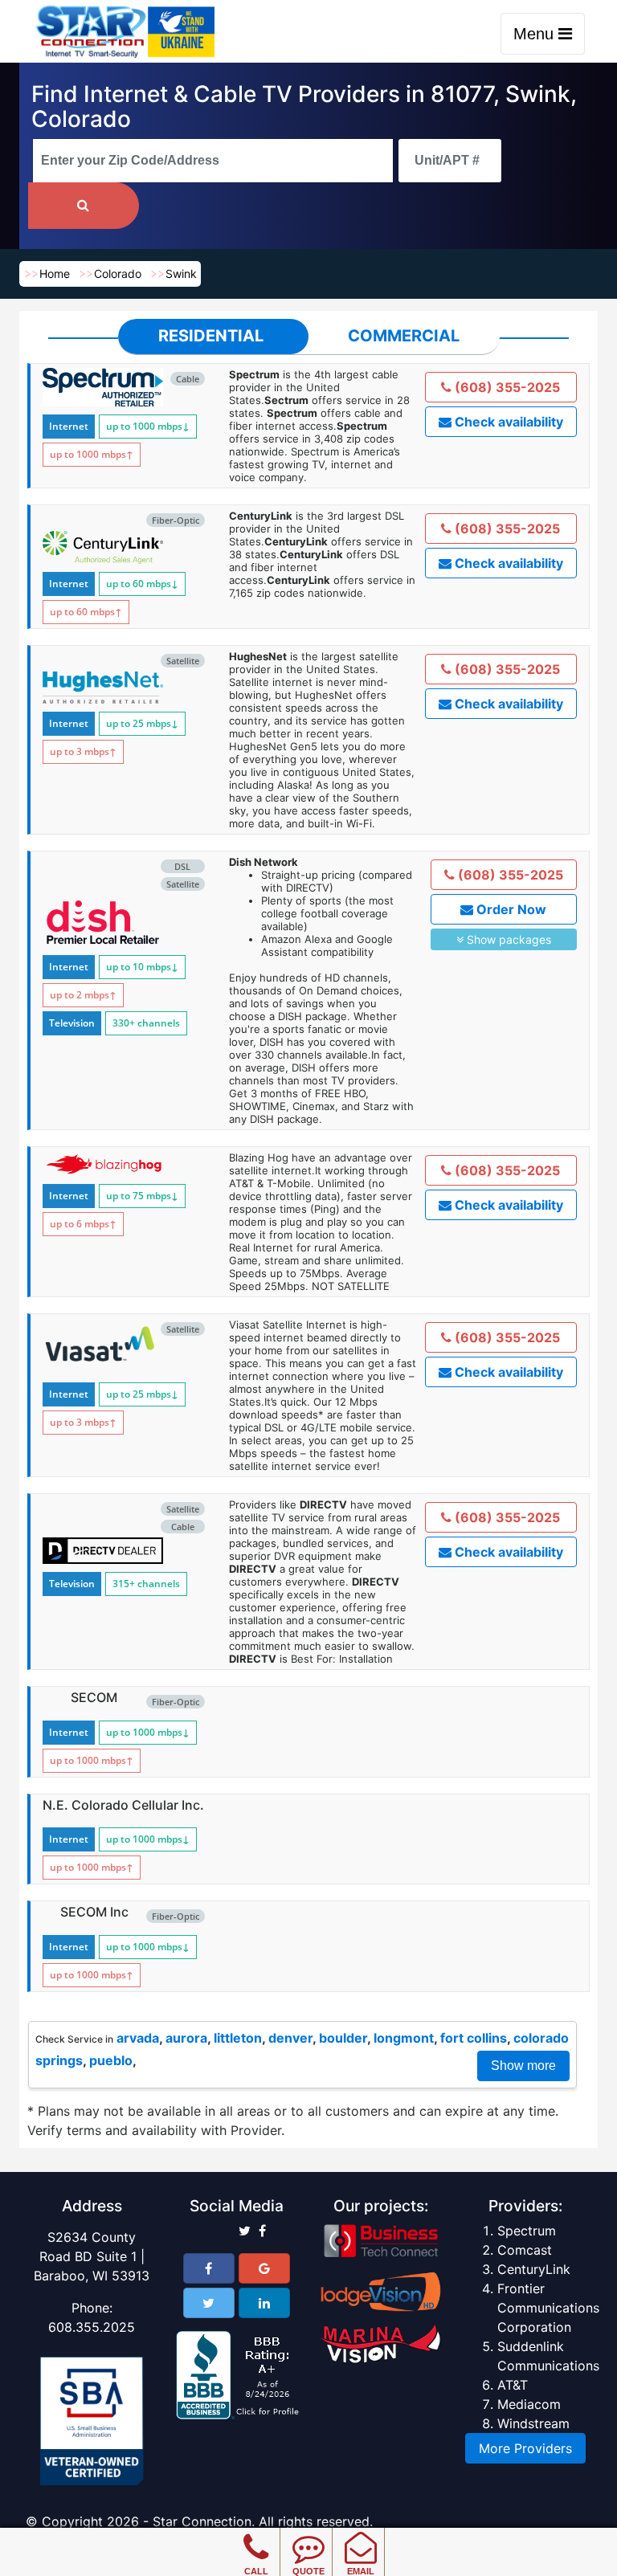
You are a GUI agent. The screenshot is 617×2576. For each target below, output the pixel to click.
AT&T (513, 2385)
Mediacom (529, 2404)
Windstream (533, 2423)
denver (290, 2038)
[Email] (360, 2536)
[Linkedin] (264, 2303)
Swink (181, 274)
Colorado (118, 274)
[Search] (84, 206)
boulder (343, 2038)
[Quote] (308, 2536)
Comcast (525, 2250)
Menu (536, 34)
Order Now (510, 909)
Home (55, 274)
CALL (256, 2571)
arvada (138, 2038)
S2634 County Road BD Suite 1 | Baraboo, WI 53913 (92, 2256)
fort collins (474, 2038)
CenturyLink (534, 2269)
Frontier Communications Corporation (548, 2308)
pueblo (111, 2060)
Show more (523, 2066)
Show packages (507, 939)
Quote (308, 2571)
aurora (186, 2038)
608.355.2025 (92, 2327)
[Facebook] (209, 2268)
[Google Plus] (264, 2268)
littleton (238, 2038)
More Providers (525, 2448)
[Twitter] (209, 2303)
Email (361, 2571)
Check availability (507, 422)
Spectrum (527, 2231)
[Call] (256, 2536)
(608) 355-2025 (506, 387)
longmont (404, 2038)
